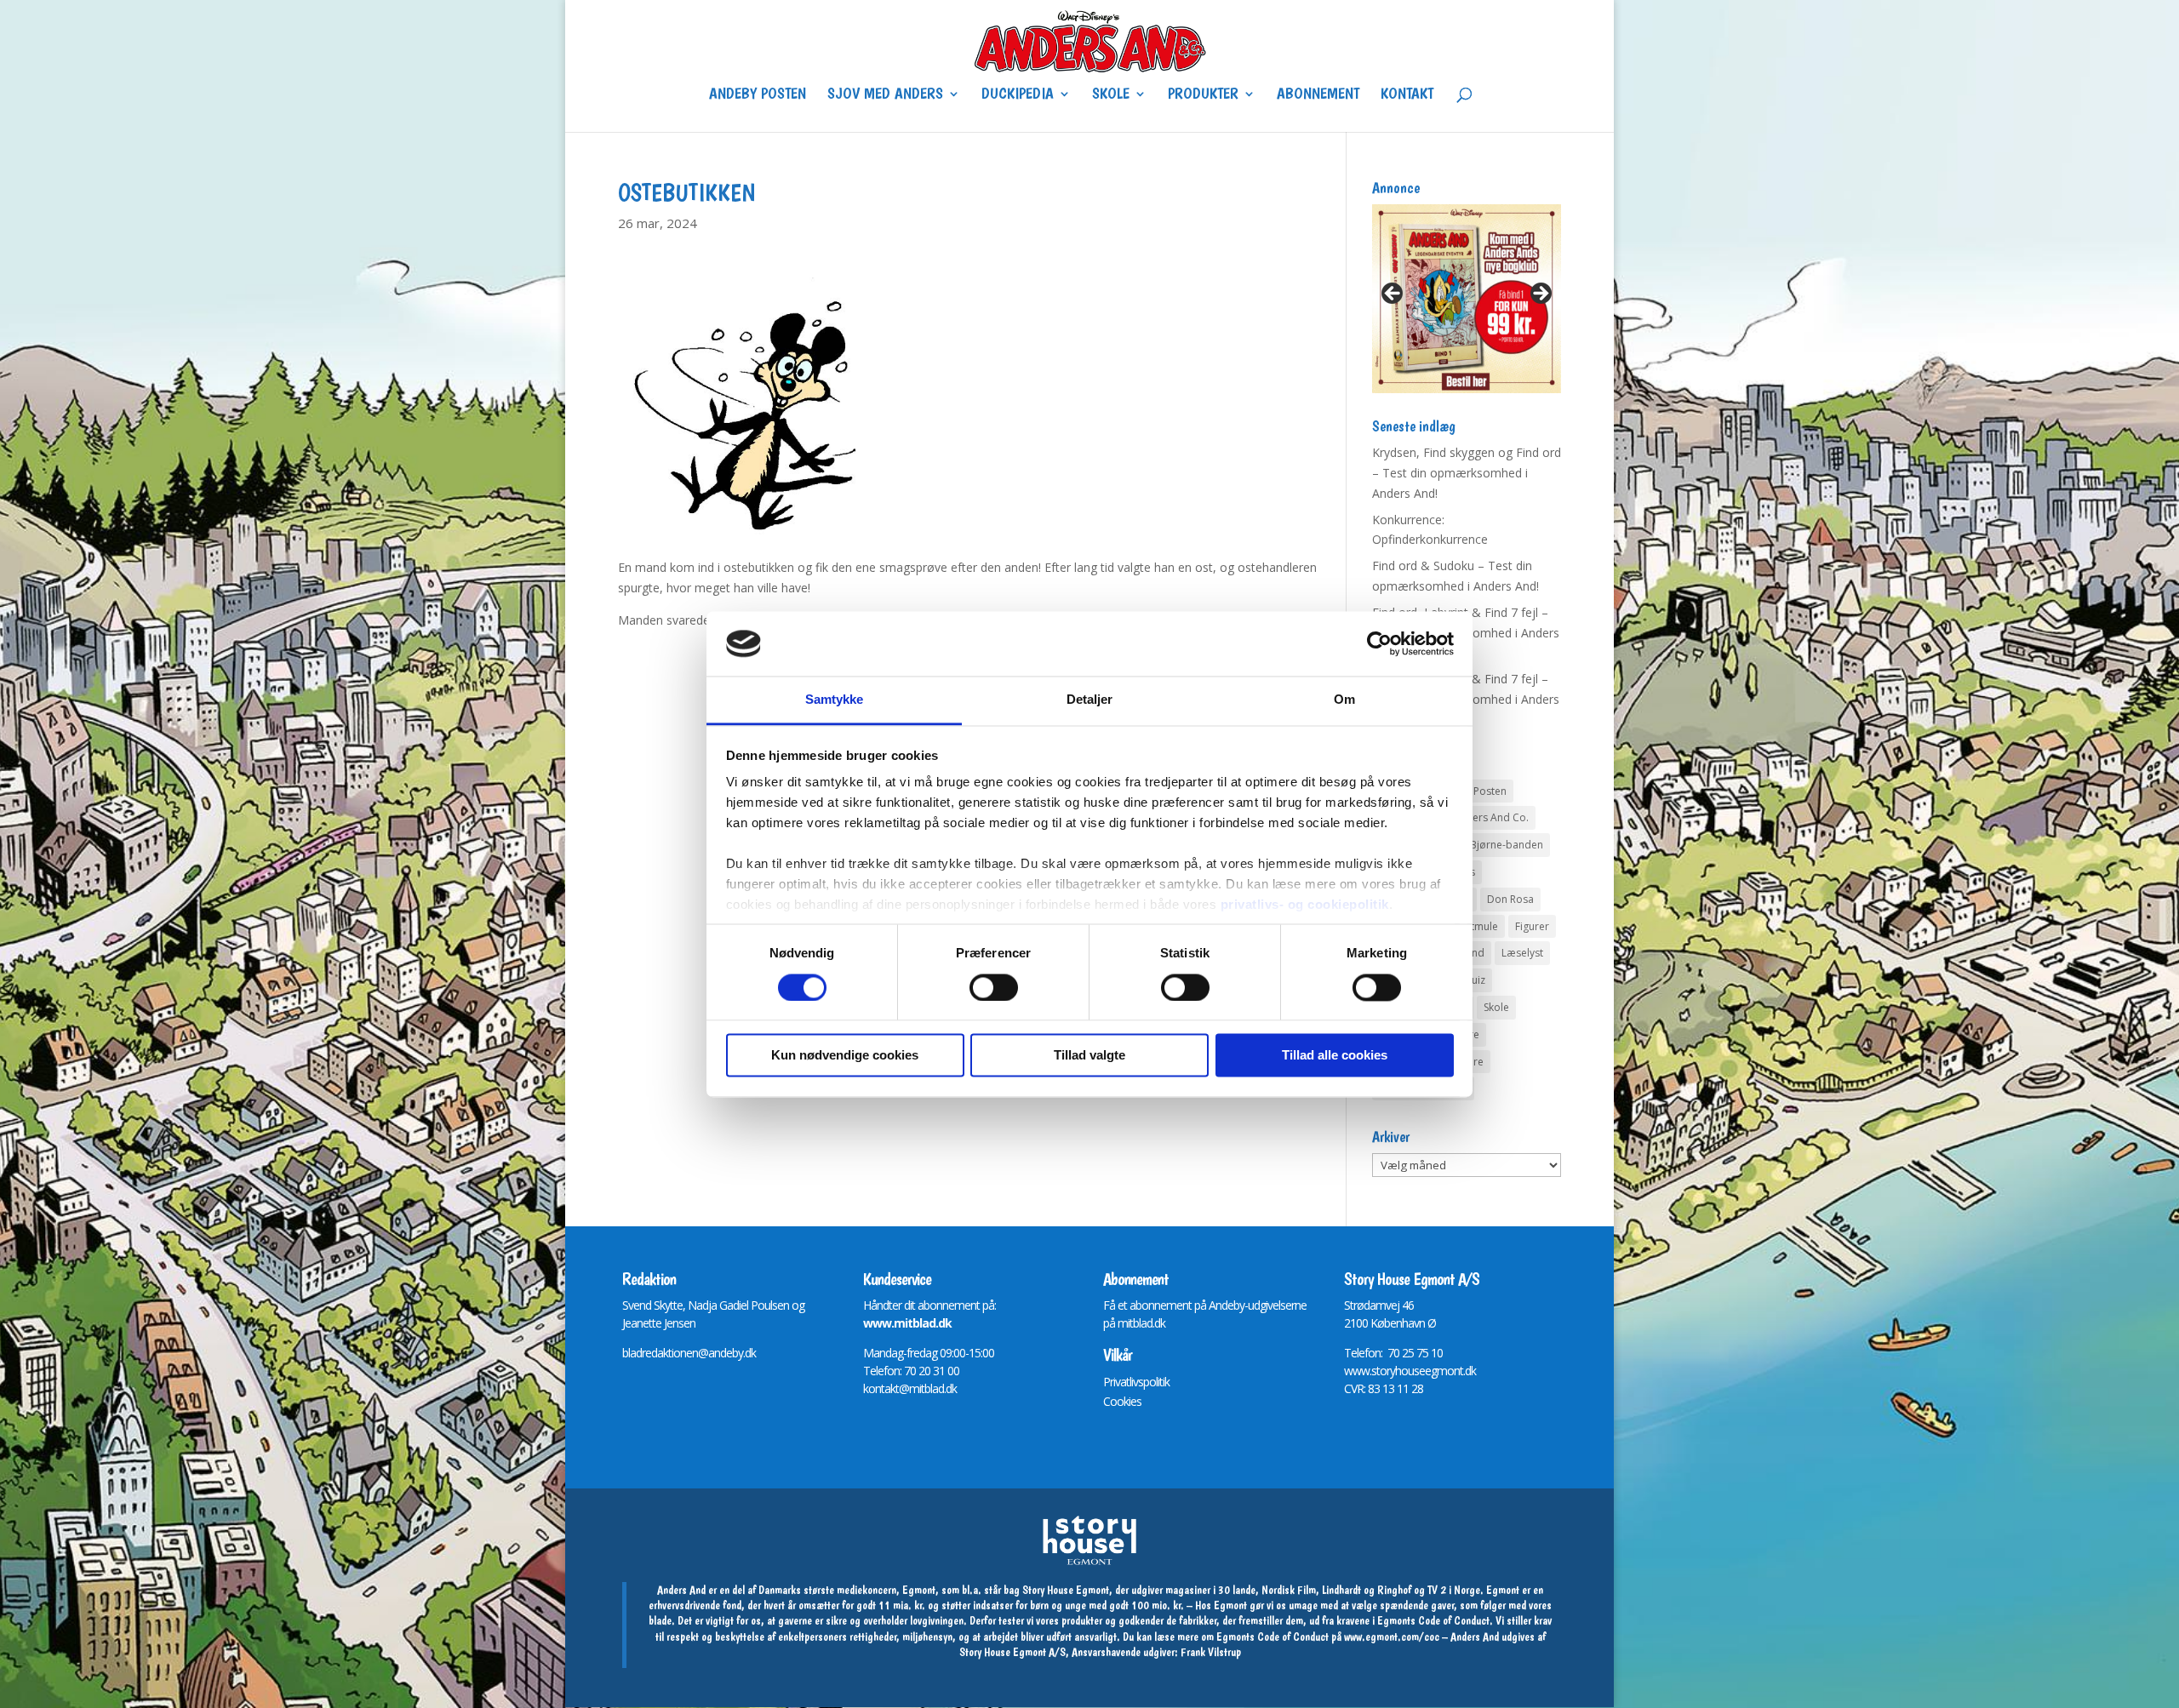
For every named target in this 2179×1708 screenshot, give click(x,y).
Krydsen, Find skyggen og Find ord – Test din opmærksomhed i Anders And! (1467, 473)
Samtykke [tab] (835, 700)
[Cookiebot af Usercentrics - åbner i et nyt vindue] (1379, 643)
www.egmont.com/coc (1392, 1637)
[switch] (994, 987)
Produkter (1203, 95)
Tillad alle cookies (1335, 1056)
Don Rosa (1510, 899)
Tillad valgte (1089, 1056)
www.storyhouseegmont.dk (1410, 1371)
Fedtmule (1476, 926)
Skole (1111, 95)
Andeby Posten (758, 95)
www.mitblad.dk (907, 1323)
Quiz (1474, 980)
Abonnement (1318, 95)
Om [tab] (1344, 700)
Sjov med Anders (885, 95)
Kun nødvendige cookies (845, 1056)
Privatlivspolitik (1136, 1382)
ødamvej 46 (1385, 1305)
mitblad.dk (1141, 1323)
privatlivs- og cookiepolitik (1305, 905)
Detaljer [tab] (1090, 700)
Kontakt (1407, 95)
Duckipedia (1018, 95)
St (1349, 1305)
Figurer (1532, 926)
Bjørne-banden (1507, 845)
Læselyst (1522, 953)
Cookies (1122, 1401)
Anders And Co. (1491, 817)
